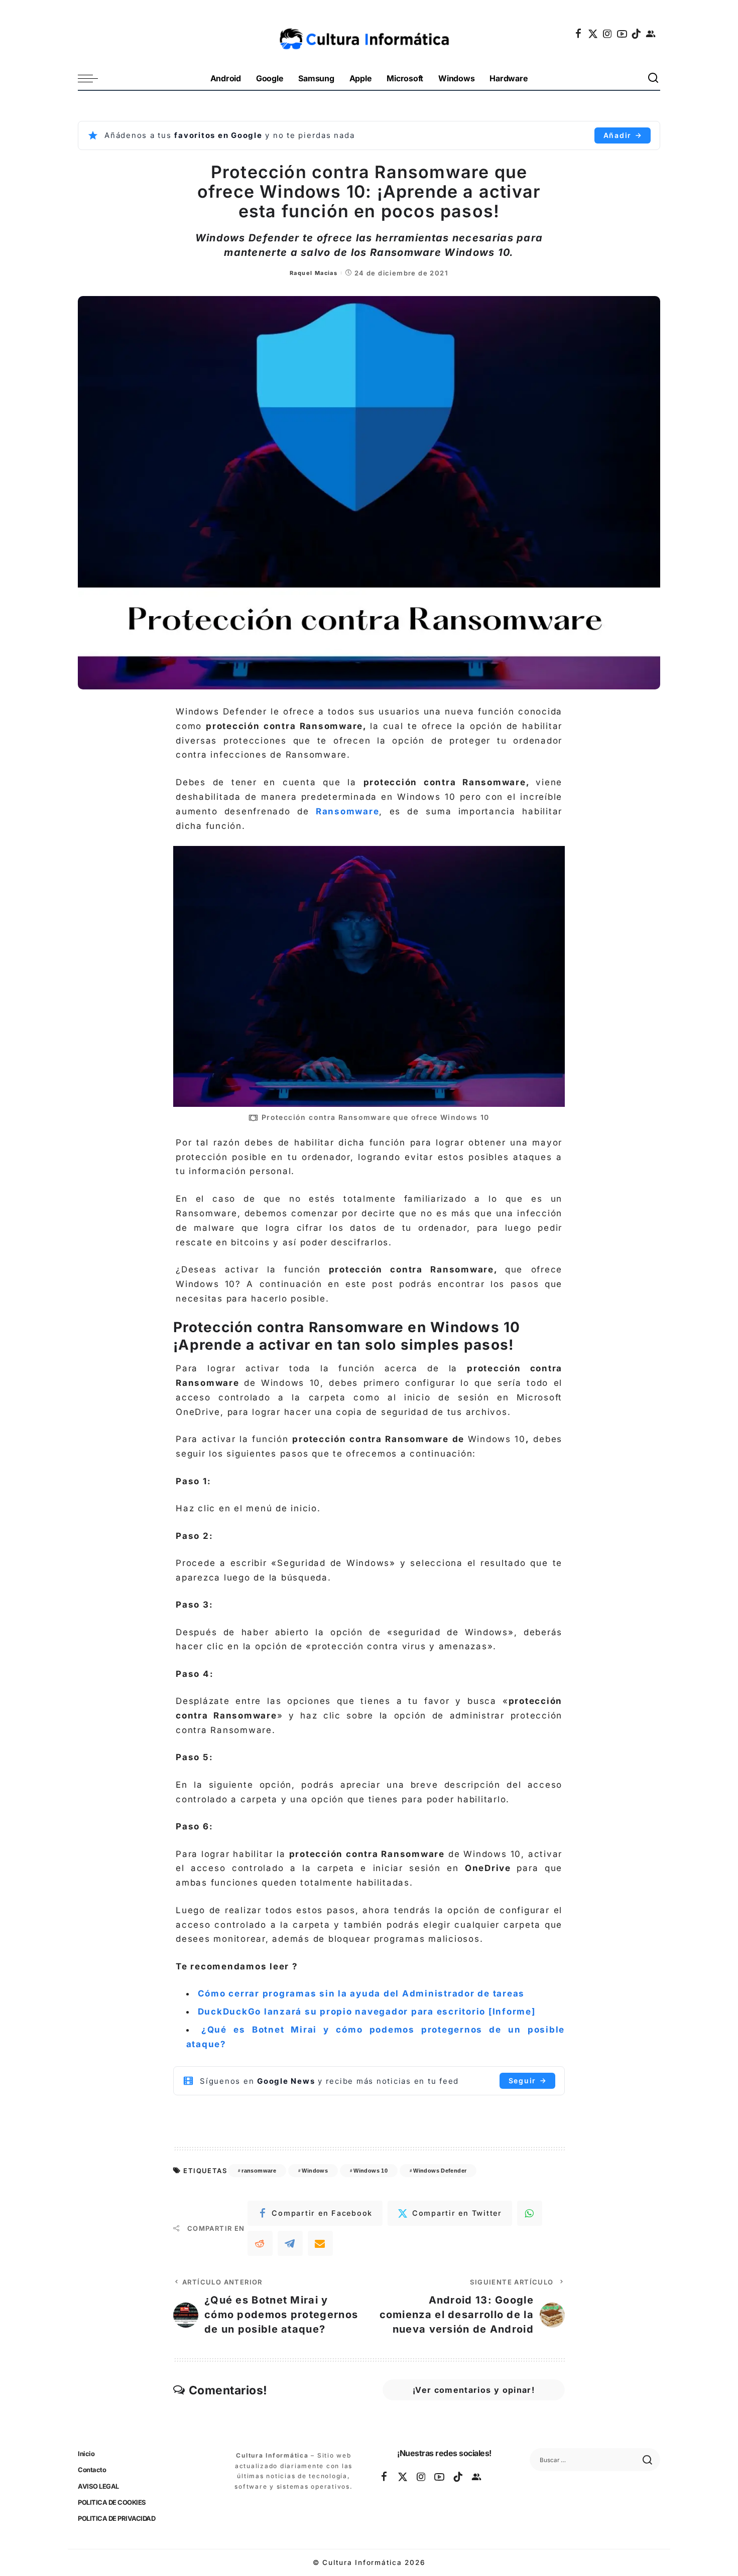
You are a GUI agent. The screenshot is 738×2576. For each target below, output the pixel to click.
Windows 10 (371, 2171)
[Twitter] (593, 34)
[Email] (320, 2243)
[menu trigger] (93, 79)
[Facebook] (579, 34)
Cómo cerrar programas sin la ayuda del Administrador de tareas (361, 1993)
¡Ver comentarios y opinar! (474, 2390)
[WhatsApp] (530, 2213)
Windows (315, 2171)
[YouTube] (623, 34)
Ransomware (348, 811)
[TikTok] (637, 34)
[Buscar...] (654, 79)
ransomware (259, 2171)
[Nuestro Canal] (651, 34)
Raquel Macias (314, 273)
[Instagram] (608, 34)
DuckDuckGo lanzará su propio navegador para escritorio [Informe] (367, 2012)
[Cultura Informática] (369, 34)
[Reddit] (260, 2243)
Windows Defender (440, 2171)
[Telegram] (290, 2243)
